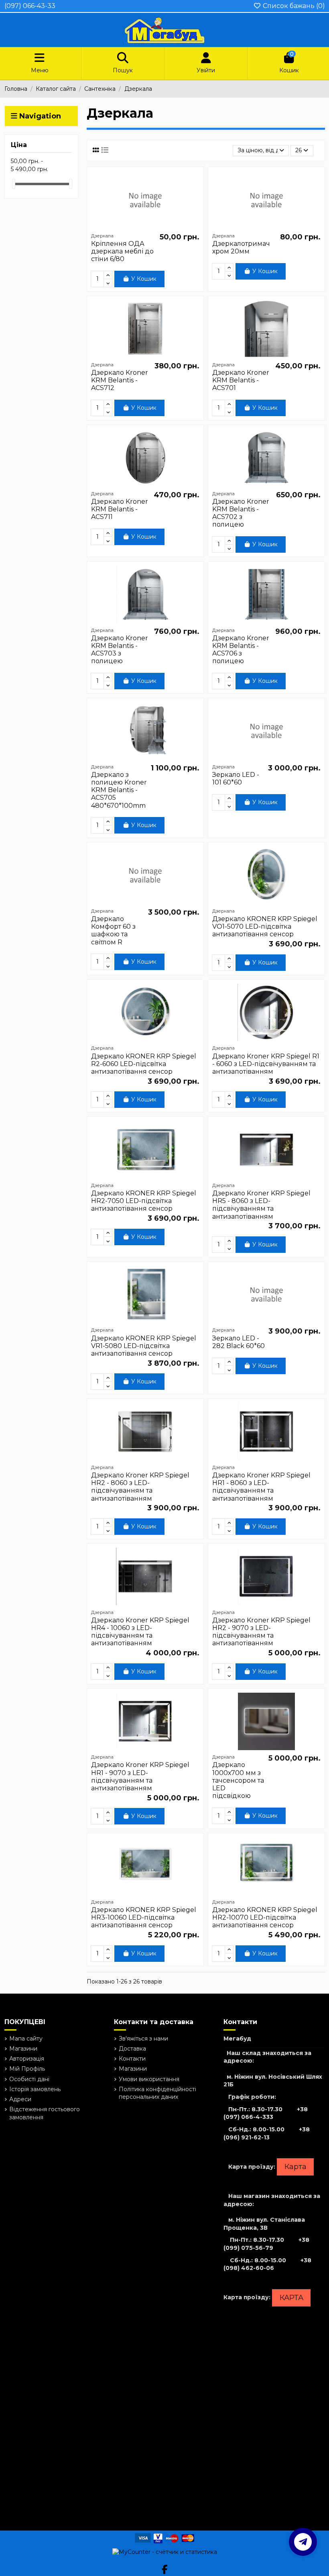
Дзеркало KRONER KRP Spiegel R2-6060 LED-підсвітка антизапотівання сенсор (144, 1064)
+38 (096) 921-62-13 (267, 2133)
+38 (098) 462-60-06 (267, 2264)
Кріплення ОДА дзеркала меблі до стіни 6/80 (122, 251)
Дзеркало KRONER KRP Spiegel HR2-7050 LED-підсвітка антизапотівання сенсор (144, 1201)
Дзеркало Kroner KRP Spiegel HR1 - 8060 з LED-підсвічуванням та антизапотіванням (261, 1487)
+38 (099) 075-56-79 (266, 2244)
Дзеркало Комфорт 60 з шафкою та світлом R (113, 931)
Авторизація (27, 2059)
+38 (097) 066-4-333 (266, 2113)
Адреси (20, 2099)
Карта (295, 2167)
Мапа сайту (26, 2039)
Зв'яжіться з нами (143, 2039)
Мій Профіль (27, 2069)
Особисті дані (29, 2079)
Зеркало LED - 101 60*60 (236, 778)
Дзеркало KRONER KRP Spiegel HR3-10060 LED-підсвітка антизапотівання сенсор (144, 1917)
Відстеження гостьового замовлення (45, 2113)
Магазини (23, 2049)
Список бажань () (293, 6)
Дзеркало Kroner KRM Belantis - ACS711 (120, 509)
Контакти (132, 2059)
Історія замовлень (35, 2089)
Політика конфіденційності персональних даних (157, 2093)
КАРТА (291, 2298)
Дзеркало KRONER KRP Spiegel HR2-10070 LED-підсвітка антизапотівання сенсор (265, 1917)
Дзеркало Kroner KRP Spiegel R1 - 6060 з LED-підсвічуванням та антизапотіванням (266, 1064)
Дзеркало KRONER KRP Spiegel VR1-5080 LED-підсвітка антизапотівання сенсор (144, 1346)
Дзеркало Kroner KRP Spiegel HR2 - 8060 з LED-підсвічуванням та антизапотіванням (140, 1487)
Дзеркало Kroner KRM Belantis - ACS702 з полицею (241, 513)
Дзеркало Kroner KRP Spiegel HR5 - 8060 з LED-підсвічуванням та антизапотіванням (261, 1205)
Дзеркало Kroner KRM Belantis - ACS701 (241, 380)
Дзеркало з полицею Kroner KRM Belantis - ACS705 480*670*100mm (119, 790)
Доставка (132, 2049)
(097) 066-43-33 (30, 6)
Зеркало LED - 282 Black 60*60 (239, 1342)
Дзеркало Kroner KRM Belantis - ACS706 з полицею (241, 650)
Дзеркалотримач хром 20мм (241, 247)
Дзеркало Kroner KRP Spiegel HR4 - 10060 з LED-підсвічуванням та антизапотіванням (140, 1632)
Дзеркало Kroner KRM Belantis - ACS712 (120, 380)
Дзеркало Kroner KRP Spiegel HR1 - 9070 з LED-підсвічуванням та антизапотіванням (140, 1776)
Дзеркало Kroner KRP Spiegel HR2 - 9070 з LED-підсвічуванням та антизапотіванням (261, 1632)
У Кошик (144, 279)
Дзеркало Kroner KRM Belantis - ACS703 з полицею (120, 650)
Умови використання (149, 2079)
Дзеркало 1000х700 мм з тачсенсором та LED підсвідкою (238, 1780)
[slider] (14, 184)
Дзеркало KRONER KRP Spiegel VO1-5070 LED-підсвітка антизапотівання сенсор (265, 926)
